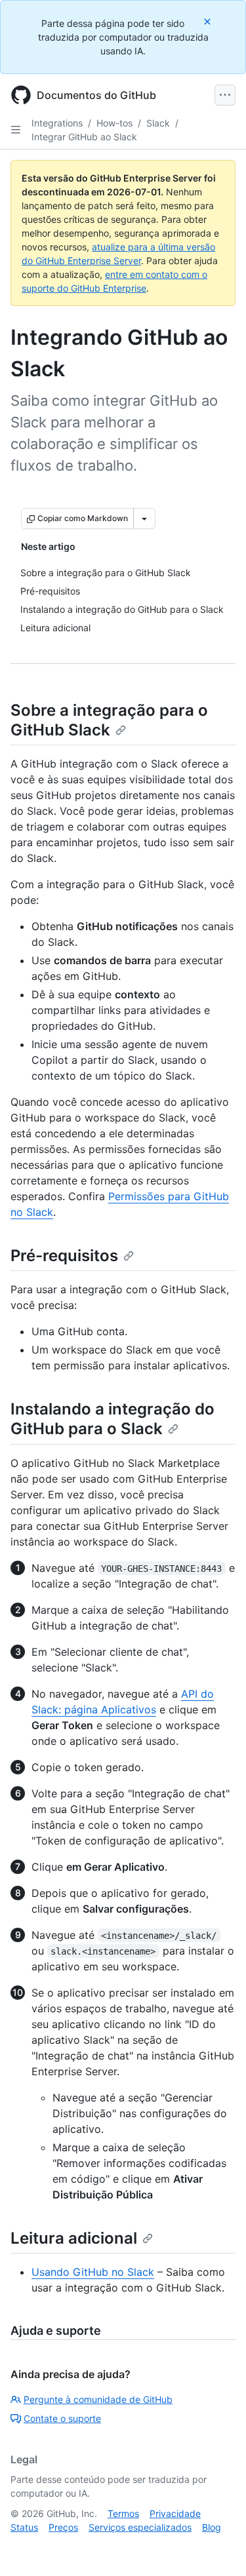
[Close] (209, 21)
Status (24, 2527)
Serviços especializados (140, 2527)
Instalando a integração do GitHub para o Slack (113, 1419)
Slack (158, 123)
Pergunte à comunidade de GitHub (98, 2399)
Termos (123, 2513)
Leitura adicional (74, 2238)
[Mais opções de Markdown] (144, 518)
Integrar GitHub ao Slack (84, 137)
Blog (212, 2527)
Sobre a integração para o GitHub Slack (109, 720)
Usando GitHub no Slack (93, 2272)
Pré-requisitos (64, 1256)
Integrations (57, 123)
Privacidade (175, 2513)
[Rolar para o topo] (217, 2547)
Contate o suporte (62, 2418)
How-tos (114, 123)
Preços (63, 2527)
